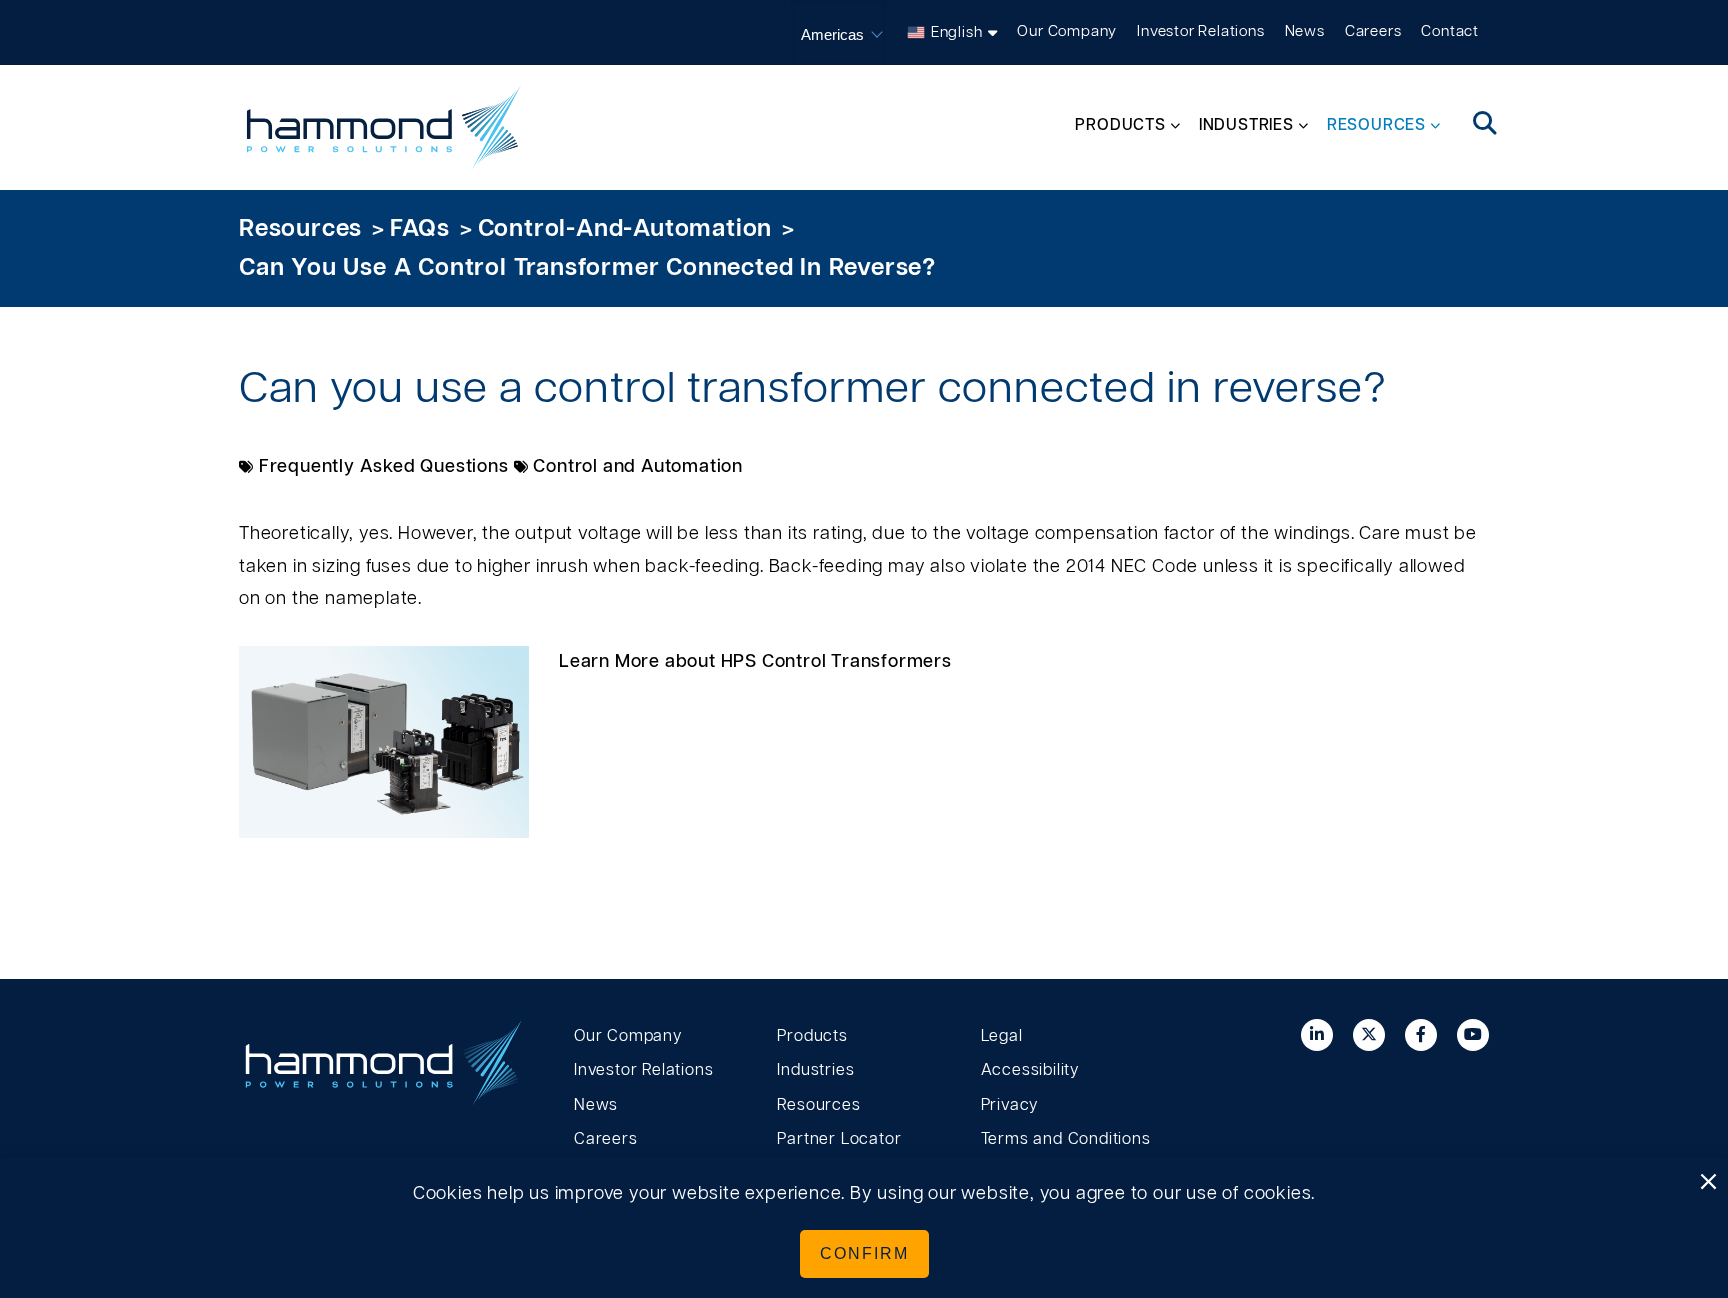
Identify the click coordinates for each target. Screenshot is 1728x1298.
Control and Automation (638, 467)
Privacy (1010, 1105)
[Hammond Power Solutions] (384, 127)
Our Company (1067, 31)
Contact (1450, 31)
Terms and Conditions (1066, 1139)
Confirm (864, 1253)
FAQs (420, 229)
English (957, 32)
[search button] (1485, 125)
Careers (1373, 31)
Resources (300, 229)
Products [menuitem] (1120, 125)
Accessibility (1030, 1070)
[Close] (1708, 1183)
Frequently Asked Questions (384, 467)
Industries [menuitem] (1246, 125)
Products (812, 1036)
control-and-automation (625, 229)
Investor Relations (1200, 31)
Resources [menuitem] (1376, 125)
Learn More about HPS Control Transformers (755, 662)
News (1305, 31)
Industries (815, 1070)
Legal (1002, 1036)
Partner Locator (839, 1139)
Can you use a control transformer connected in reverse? (587, 268)
